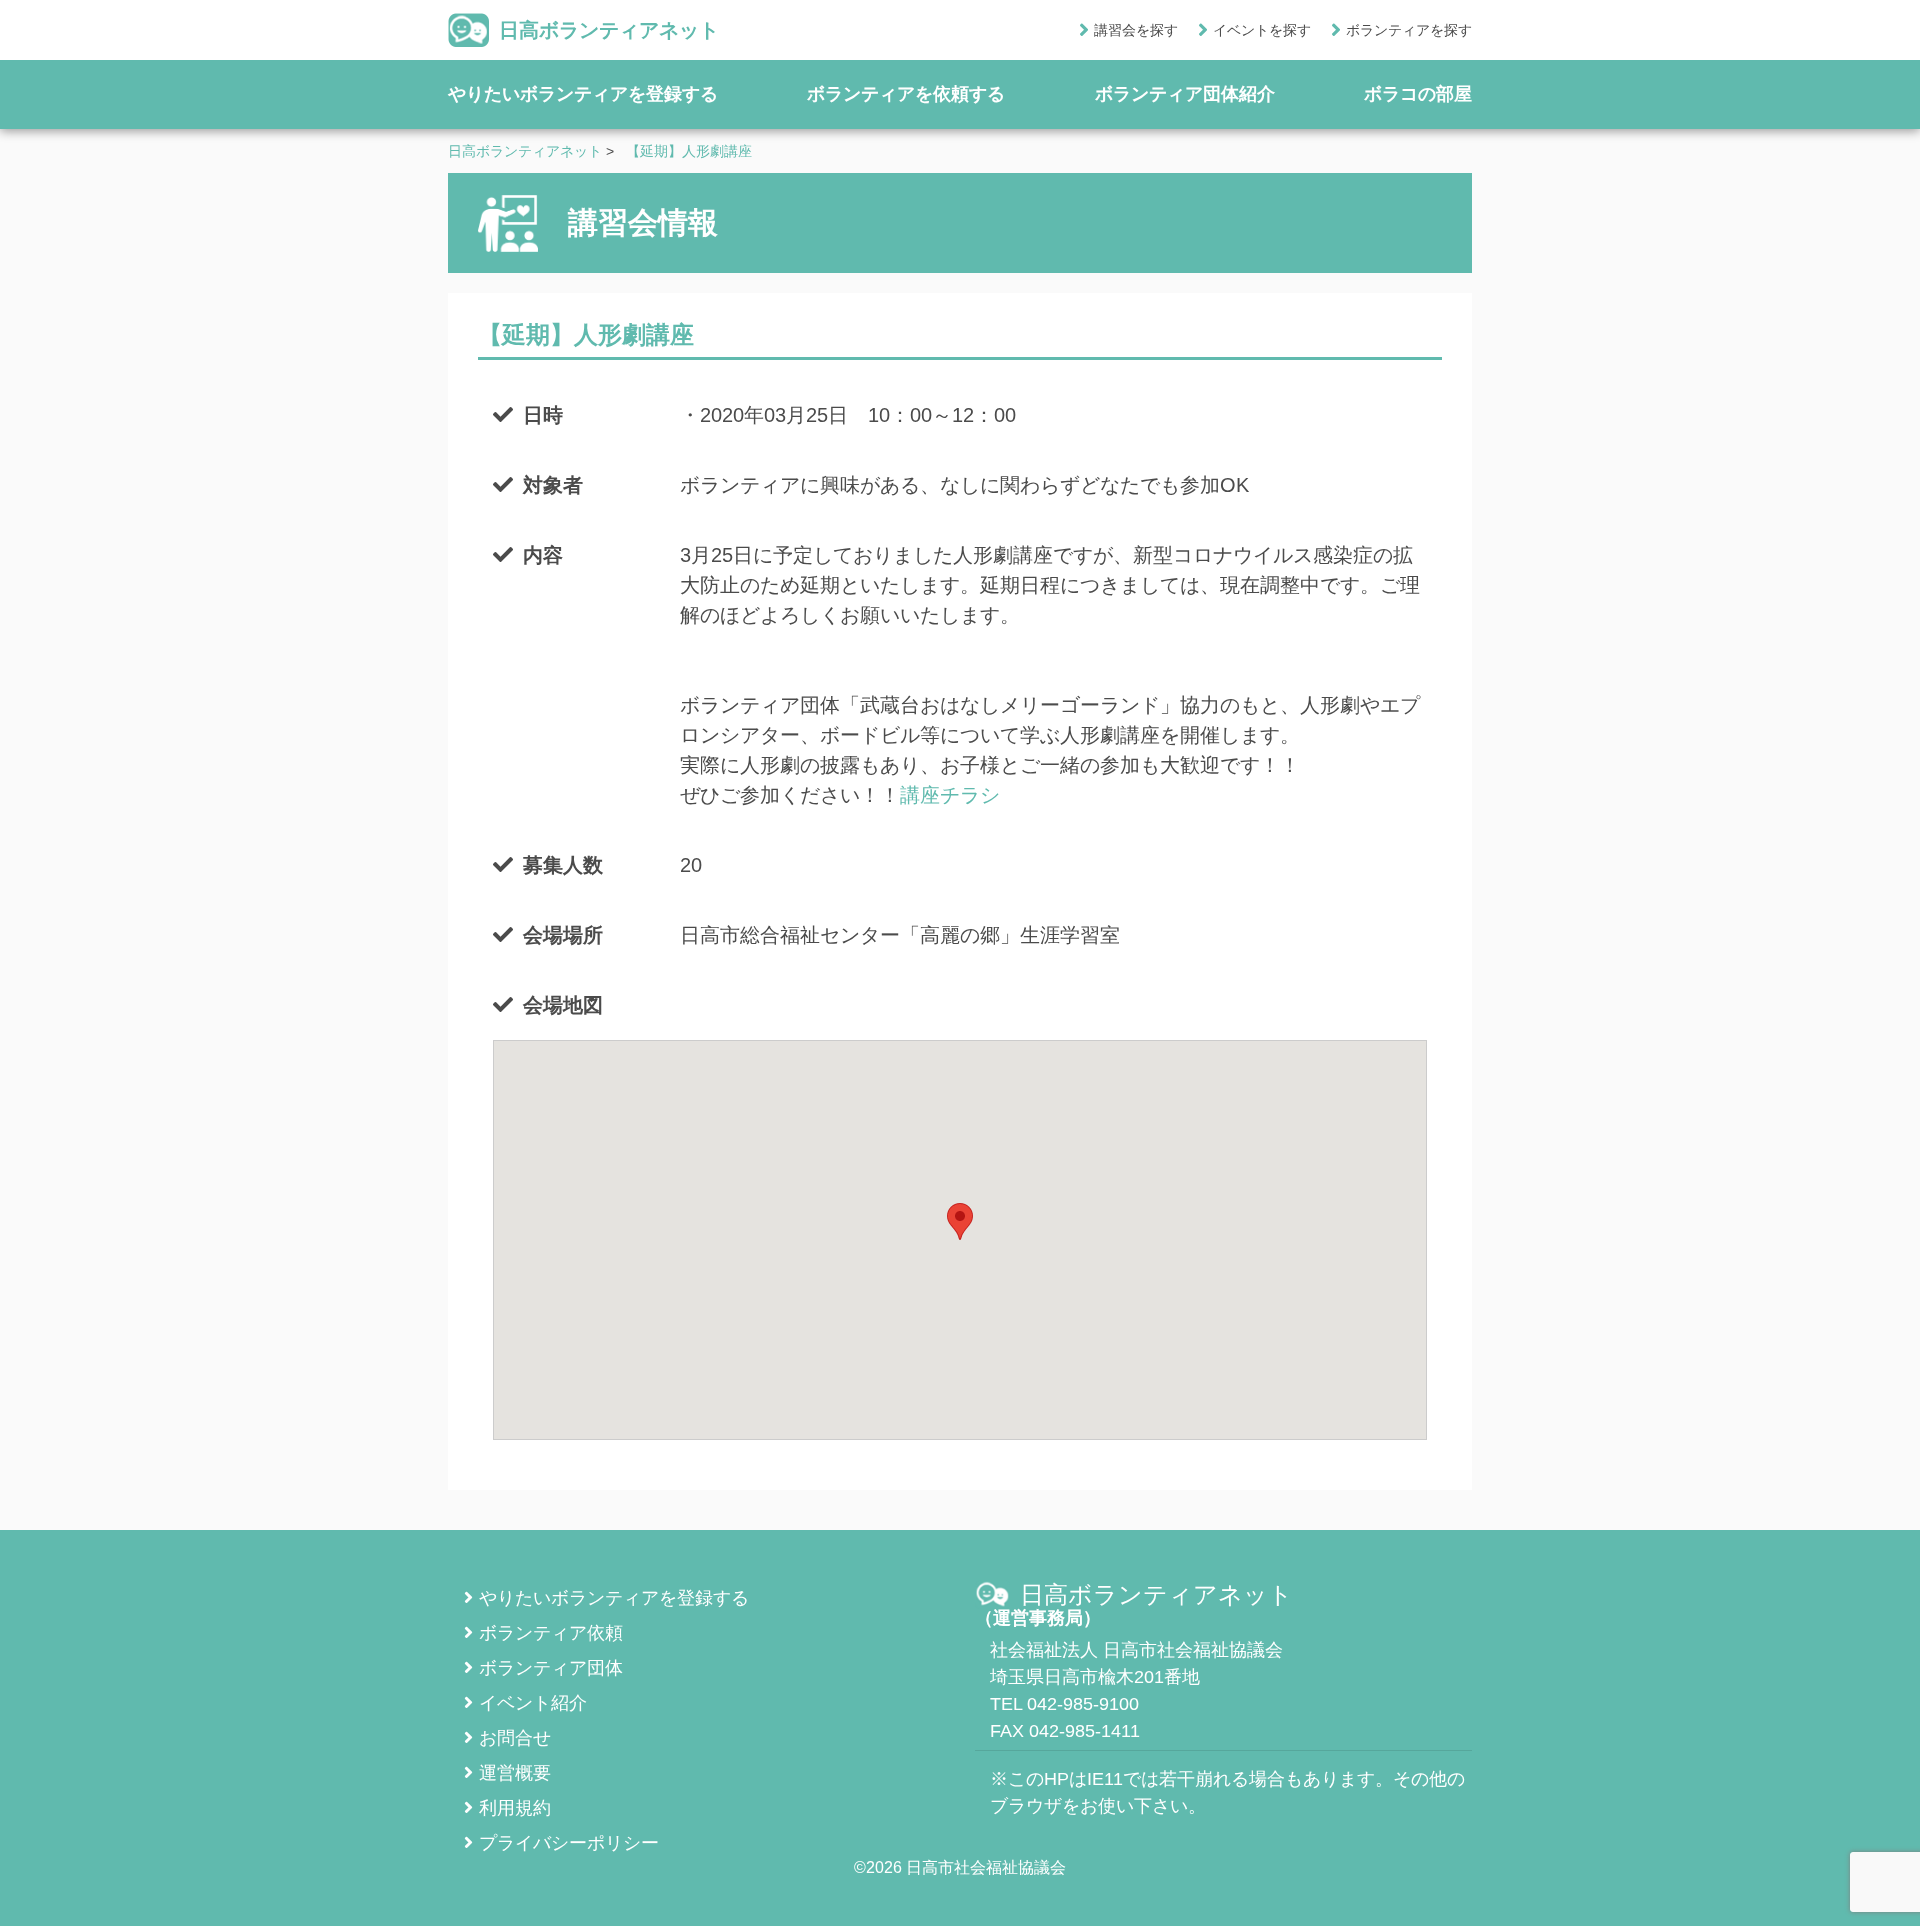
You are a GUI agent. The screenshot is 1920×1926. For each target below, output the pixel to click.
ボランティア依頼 (551, 1633)
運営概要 (515, 1773)
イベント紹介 (533, 1703)
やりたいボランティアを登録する (583, 94)
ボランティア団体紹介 (1185, 94)
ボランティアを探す (1409, 30)
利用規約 (515, 1808)
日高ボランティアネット (609, 30)
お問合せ (515, 1738)
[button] (960, 1221)
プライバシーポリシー (569, 1843)
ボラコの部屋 (1418, 94)
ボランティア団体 (551, 1668)
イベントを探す (1262, 30)
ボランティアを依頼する (906, 94)
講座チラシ (950, 795)
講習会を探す (1136, 30)
